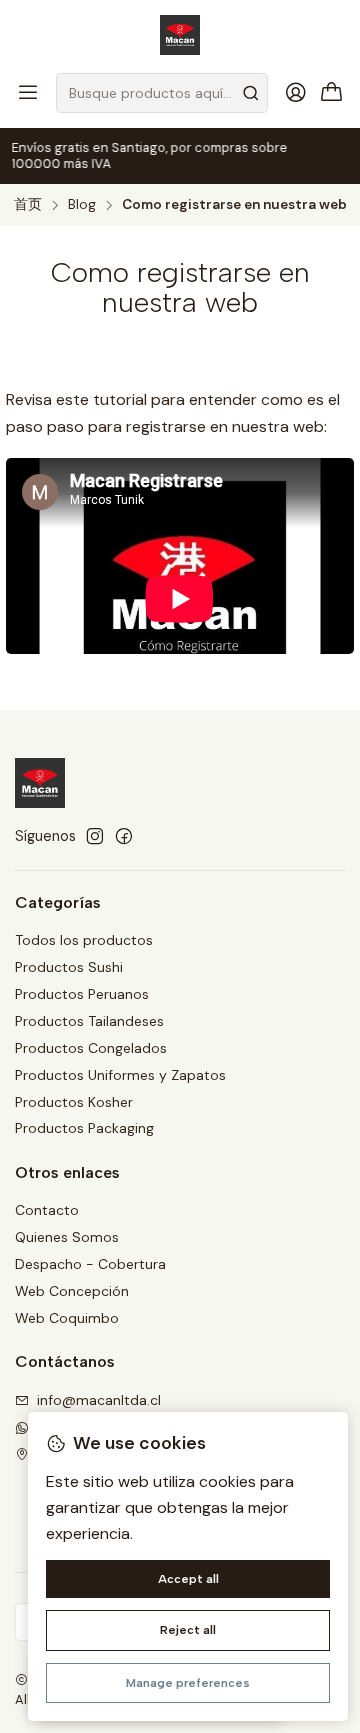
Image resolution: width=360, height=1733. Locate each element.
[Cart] (332, 93)
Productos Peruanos (82, 994)
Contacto (47, 1210)
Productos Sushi (69, 967)
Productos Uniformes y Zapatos (120, 1075)
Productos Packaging (84, 1128)
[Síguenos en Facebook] (124, 836)
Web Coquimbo (67, 1318)
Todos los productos (84, 940)
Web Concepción (72, 1291)
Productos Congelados (91, 1048)
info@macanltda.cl (99, 1400)
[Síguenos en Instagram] (95, 836)
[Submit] (251, 93)
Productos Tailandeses (89, 1021)
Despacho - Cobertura (90, 1264)
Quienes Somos (67, 1237)
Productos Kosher (74, 1102)
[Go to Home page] (180, 35)
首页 (28, 205)
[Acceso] (296, 93)
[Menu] (28, 93)
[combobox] (162, 93)
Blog (82, 205)
